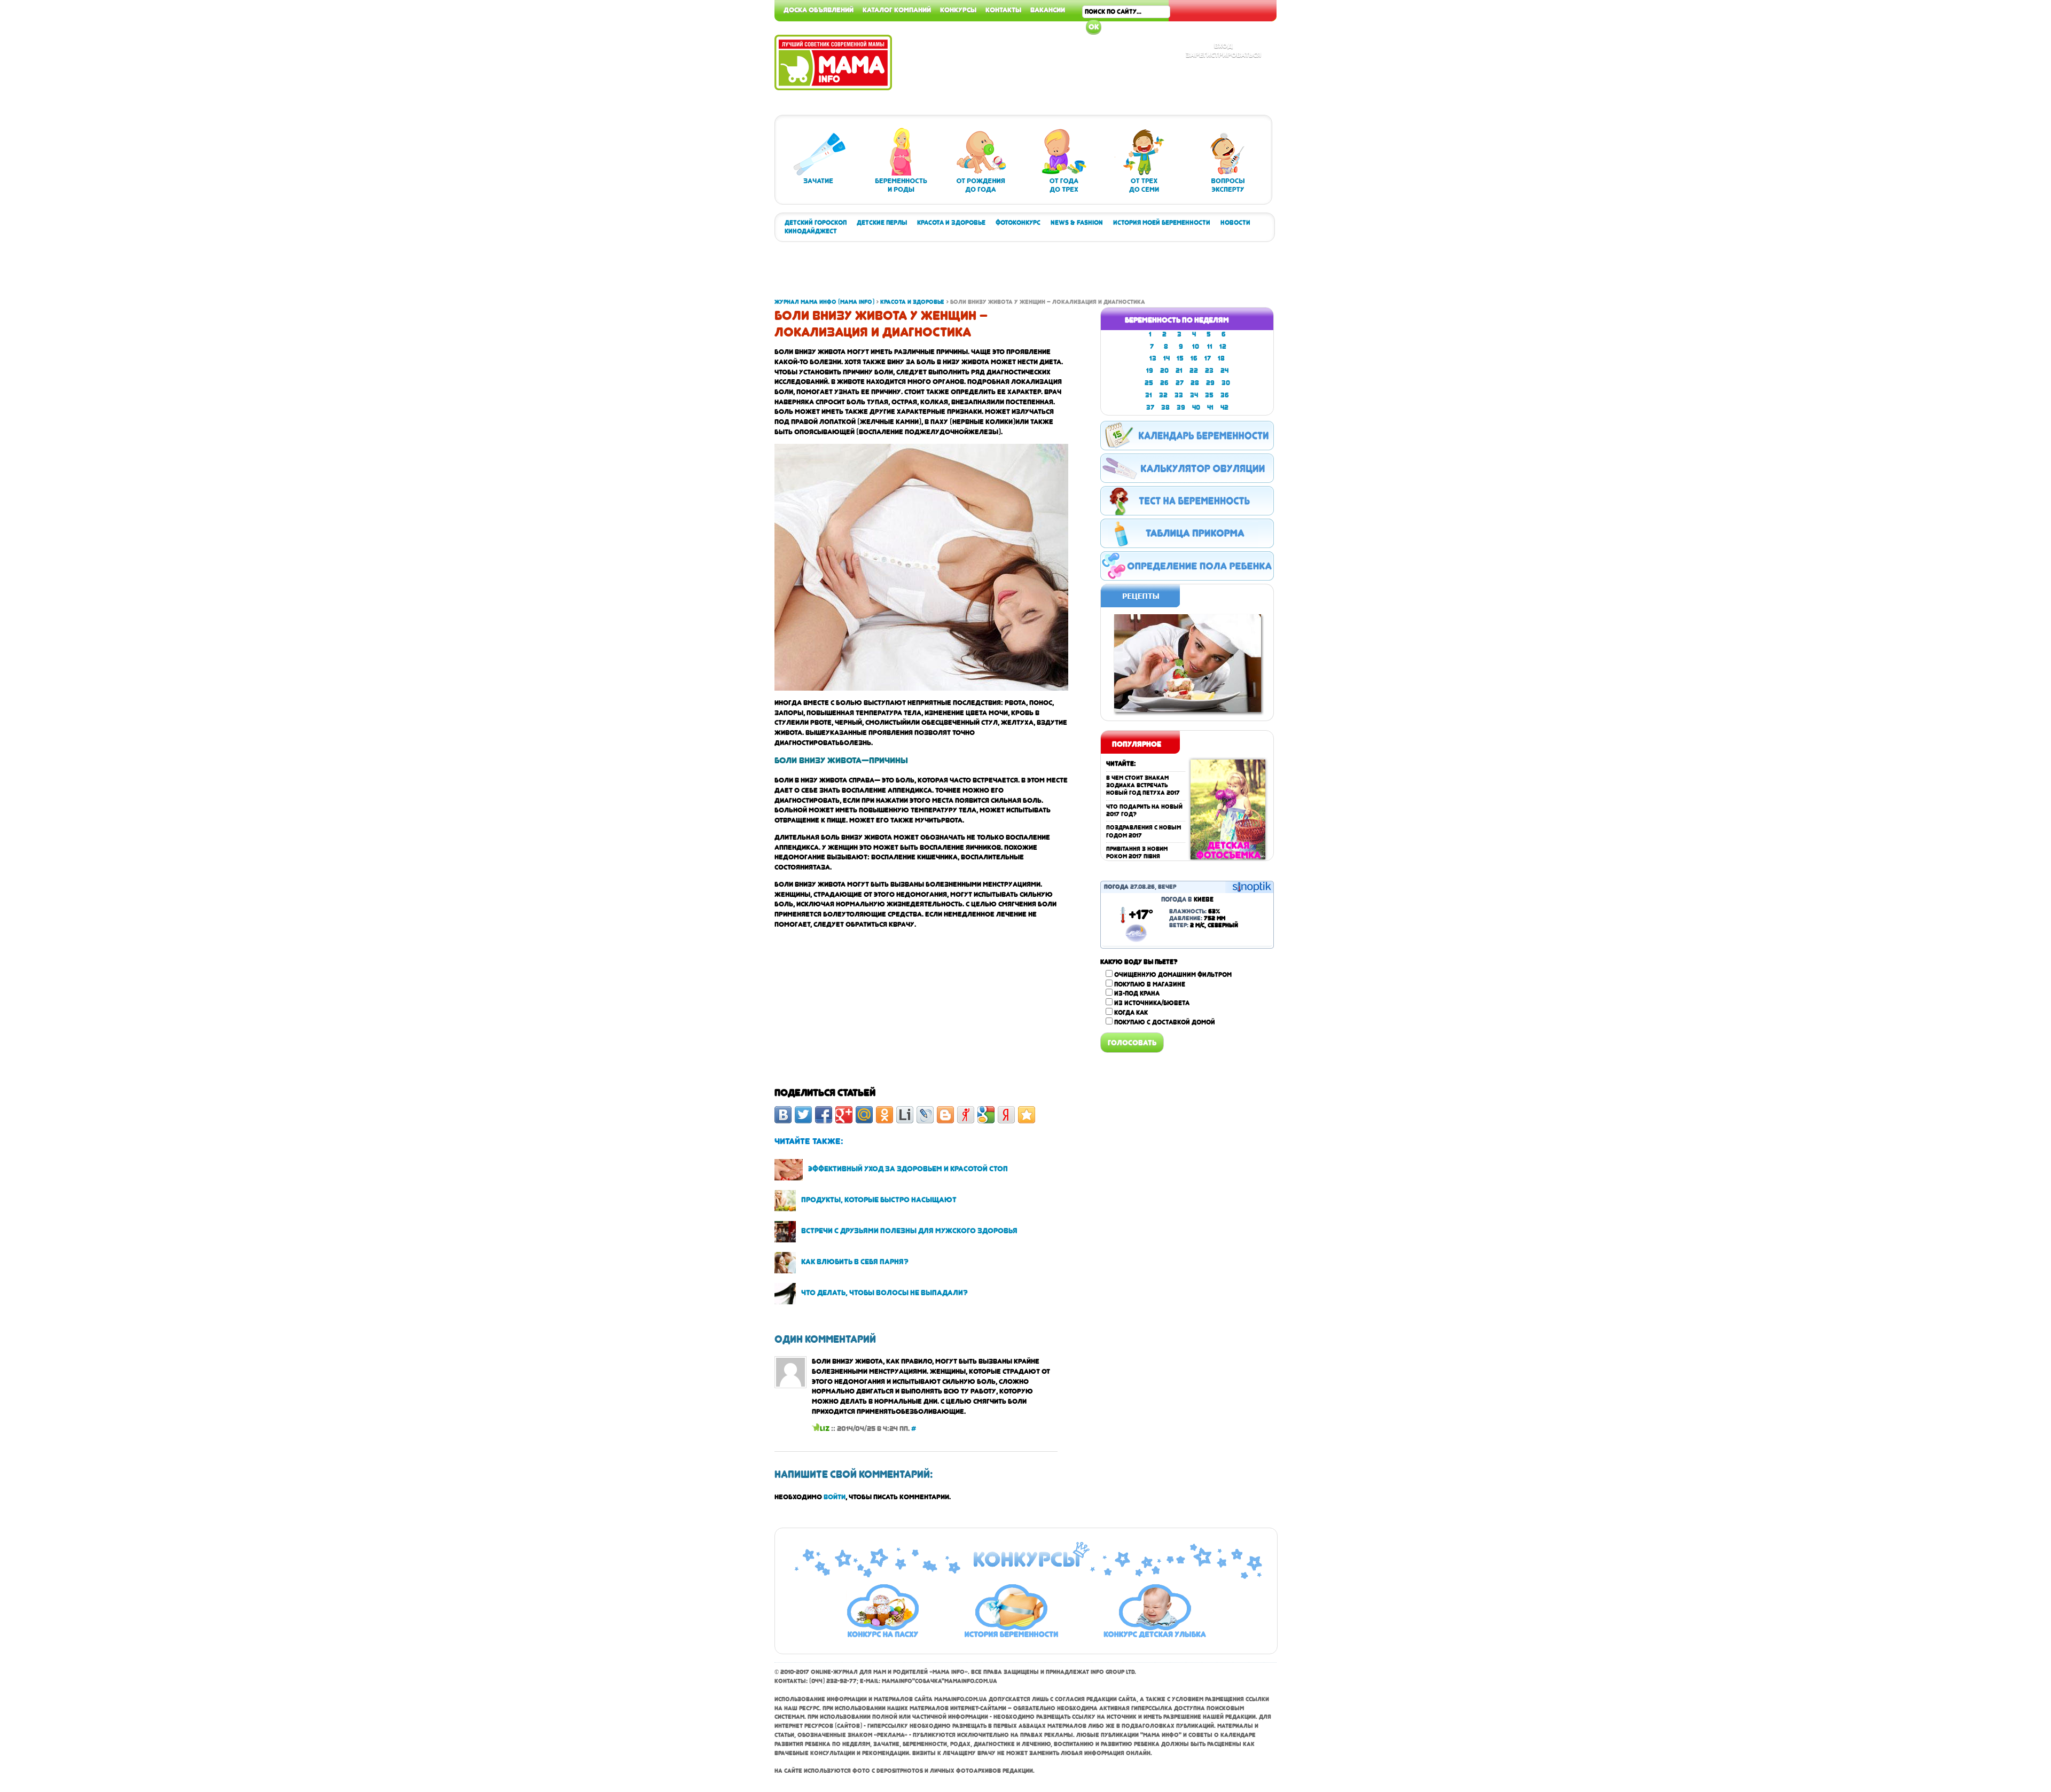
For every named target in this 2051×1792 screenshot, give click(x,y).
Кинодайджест (811, 231)
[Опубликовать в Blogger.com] (945, 1115)
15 (1180, 358)
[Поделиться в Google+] (844, 1115)
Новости (1235, 223)
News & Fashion (1077, 223)
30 (1226, 383)
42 (1224, 408)
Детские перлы (882, 223)
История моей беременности (1162, 223)
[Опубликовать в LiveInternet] (905, 1115)
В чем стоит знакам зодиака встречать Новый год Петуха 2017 (1143, 786)
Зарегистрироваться (1223, 54)
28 (1195, 383)
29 (1210, 383)
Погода (1116, 887)
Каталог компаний (897, 10)
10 (1196, 347)
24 (1224, 371)
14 (1167, 358)
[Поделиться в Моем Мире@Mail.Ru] (864, 1115)
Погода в (1187, 899)
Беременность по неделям (1177, 320)
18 (1221, 358)
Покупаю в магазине (1150, 984)
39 (1181, 408)
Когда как (1131, 1013)
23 (1209, 371)
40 (1196, 408)
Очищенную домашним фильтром (1173, 975)
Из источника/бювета (1152, 1003)
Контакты (1003, 10)
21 (1179, 371)
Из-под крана (1137, 993)
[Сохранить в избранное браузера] (1027, 1115)
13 (1153, 358)
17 (1208, 358)
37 (1150, 408)
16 (1194, 358)
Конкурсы (958, 10)
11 (1210, 347)
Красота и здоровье (951, 223)
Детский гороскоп (816, 223)
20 (1164, 371)
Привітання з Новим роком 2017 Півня (1137, 853)
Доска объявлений (819, 10)
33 (1179, 395)
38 (1165, 408)
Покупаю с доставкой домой (1165, 1022)
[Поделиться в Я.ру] (966, 1115)
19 (1150, 371)
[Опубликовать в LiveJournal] (925, 1115)
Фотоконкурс (1018, 223)
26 (1164, 383)
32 (1163, 395)
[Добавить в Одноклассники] (884, 1115)
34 (1194, 395)
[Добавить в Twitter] (803, 1115)
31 (1149, 395)
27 (1180, 383)
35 (1209, 395)
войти (835, 1497)
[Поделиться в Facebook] (824, 1115)
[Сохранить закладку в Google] (986, 1115)
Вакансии (1048, 10)
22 (1194, 371)
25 (1149, 383)
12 (1223, 347)
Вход (1223, 45)
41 (1210, 408)
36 (1225, 395)
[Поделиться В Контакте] (783, 1115)
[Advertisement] (2008, 160)
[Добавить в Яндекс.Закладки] (1006, 1115)
